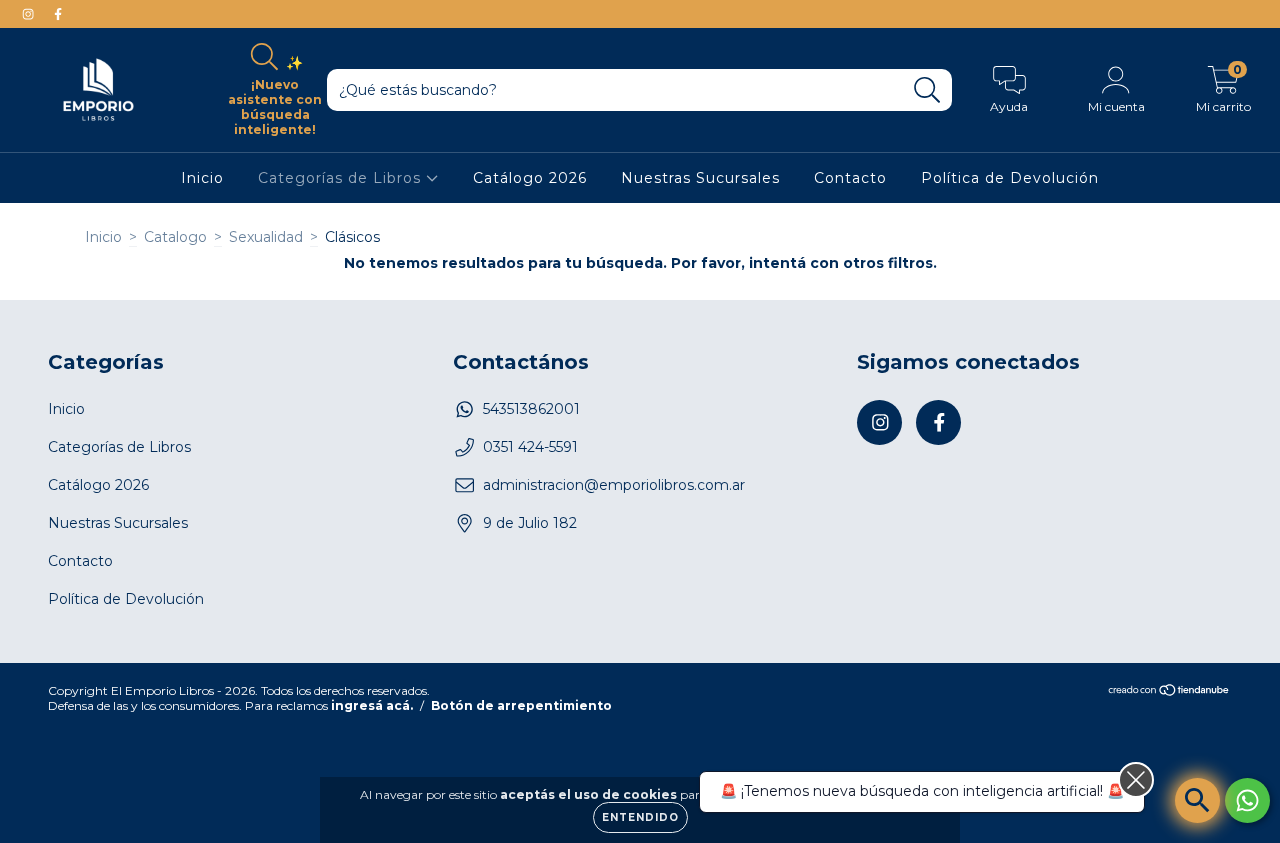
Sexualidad (266, 237)
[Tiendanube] (1169, 692)
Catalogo (175, 237)
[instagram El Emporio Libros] (30, 14)
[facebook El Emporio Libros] (58, 14)
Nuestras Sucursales (700, 178)
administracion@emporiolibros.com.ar (614, 485)
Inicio (202, 178)
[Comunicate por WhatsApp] (1247, 800)
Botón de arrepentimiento (521, 705)
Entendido (640, 817)
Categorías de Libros (342, 178)
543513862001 (531, 409)
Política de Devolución (1010, 178)
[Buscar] (927, 90)
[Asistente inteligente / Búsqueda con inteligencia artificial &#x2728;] (1197, 800)
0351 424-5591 (530, 447)
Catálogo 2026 (530, 178)
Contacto (850, 178)
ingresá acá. (372, 705)
